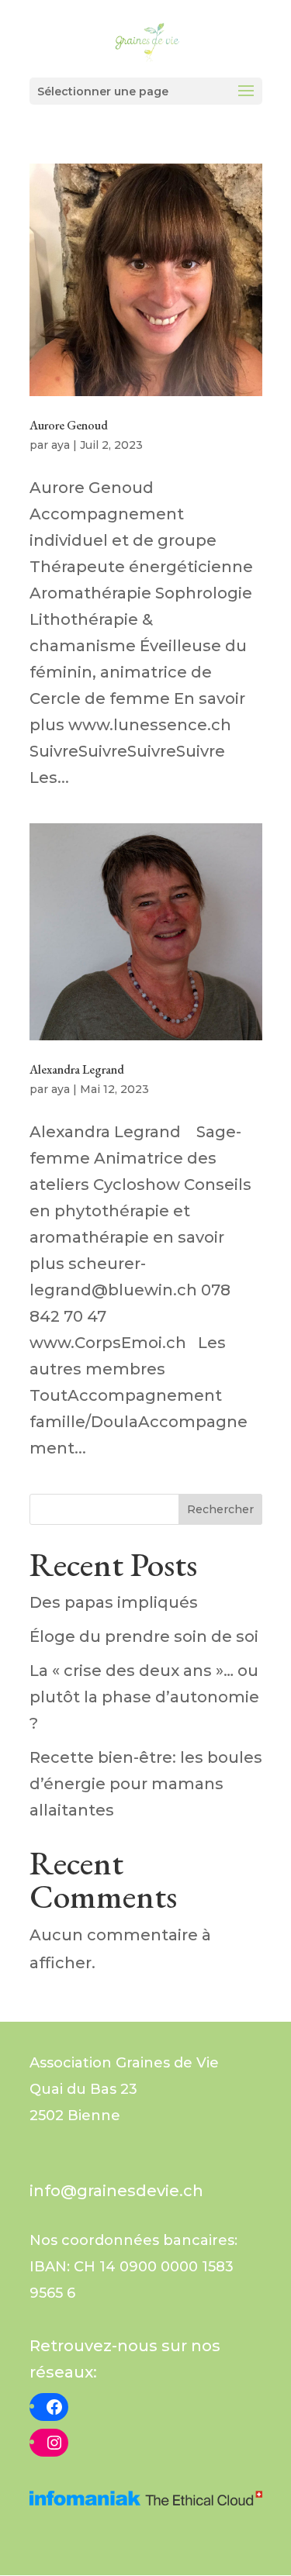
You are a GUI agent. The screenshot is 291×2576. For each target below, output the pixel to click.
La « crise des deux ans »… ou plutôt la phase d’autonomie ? (144, 1697)
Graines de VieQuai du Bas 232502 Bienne (124, 2089)
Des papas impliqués (114, 1602)
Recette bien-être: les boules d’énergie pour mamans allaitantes (146, 1784)
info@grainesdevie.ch (116, 2191)
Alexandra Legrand (77, 1069)
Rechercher (220, 1509)
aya (61, 445)
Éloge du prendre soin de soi (144, 1636)
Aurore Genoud (69, 425)
